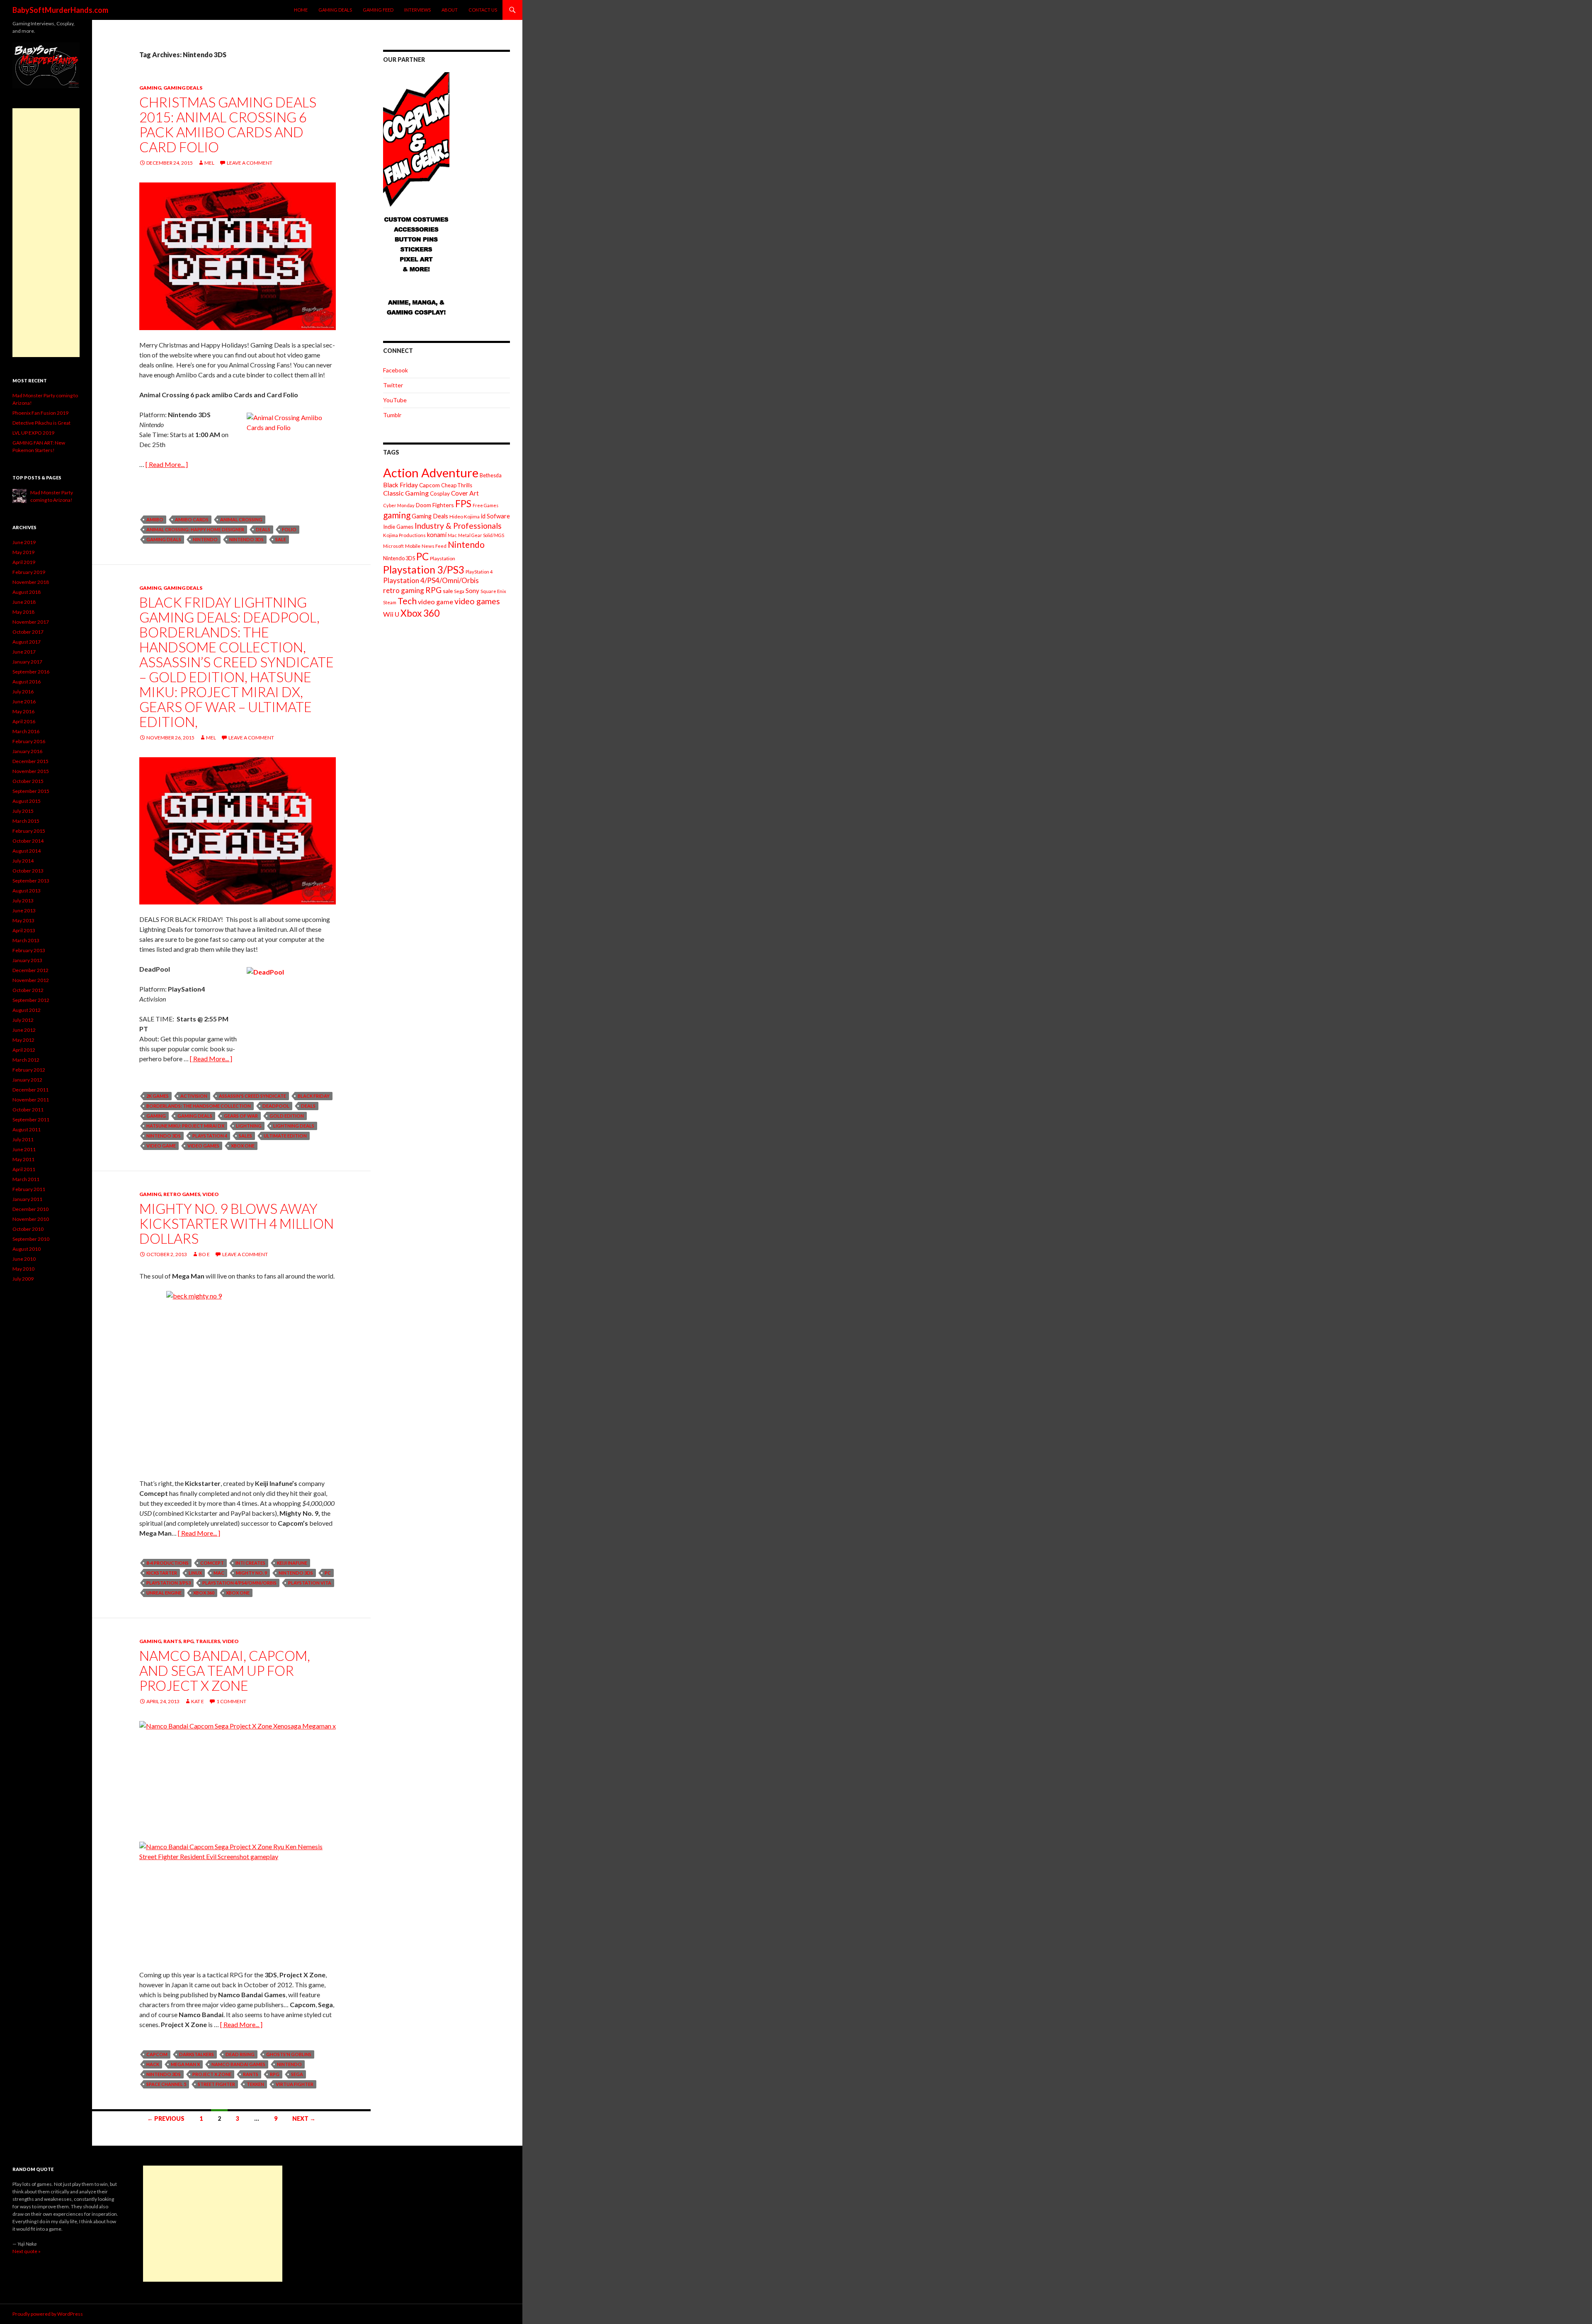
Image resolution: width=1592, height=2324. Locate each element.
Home (301, 10)
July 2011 (23, 1139)
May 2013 (23, 920)
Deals (263, 529)
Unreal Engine (164, 1593)
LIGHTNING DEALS (294, 1126)
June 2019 (24, 542)
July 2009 (23, 1279)
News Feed (434, 546)
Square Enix (493, 591)
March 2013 (26, 940)
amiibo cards (192, 519)
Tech (407, 601)
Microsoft (393, 546)
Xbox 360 (204, 1593)
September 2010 (31, 1239)
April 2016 (24, 721)
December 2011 (30, 1090)
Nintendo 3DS (246, 539)
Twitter (393, 385)
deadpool (276, 1106)
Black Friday (314, 1096)
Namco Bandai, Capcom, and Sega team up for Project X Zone (225, 1670)
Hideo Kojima (465, 517)
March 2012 (26, 1060)
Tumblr (392, 415)
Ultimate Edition (285, 1136)
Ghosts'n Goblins (289, 2054)
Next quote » (27, 2251)
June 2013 (24, 910)
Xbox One (243, 1146)
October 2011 (28, 1110)
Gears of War (241, 1116)
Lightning (249, 1126)
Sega (297, 2074)
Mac (219, 1573)
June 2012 (24, 1030)
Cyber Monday (399, 505)
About (450, 10)
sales (245, 1136)
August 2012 (27, 1010)
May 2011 (23, 1159)
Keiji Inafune (292, 1563)
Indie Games (398, 527)
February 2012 (29, 1070)
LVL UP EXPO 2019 (33, 433)
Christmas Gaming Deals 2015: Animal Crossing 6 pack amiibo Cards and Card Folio (228, 124)
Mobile (413, 546)
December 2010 (30, 1209)
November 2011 (31, 1100)
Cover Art (465, 493)
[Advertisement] (46, 233)
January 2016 (27, 751)
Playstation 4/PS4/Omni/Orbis (239, 1583)
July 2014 (23, 861)
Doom (423, 505)
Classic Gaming (406, 493)
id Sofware (495, 516)
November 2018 (31, 582)
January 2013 (27, 960)
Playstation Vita (310, 1583)
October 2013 (28, 871)
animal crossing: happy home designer (195, 529)
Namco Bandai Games (238, 2064)
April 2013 (24, 930)
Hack (153, 2064)
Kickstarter (162, 1573)
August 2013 (27, 891)
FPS (463, 504)
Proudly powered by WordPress (48, 2314)
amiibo (155, 519)
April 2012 (24, 1050)
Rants (172, 1641)
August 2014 (27, 851)
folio (289, 529)
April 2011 (24, 1169)
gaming (156, 1116)
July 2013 (23, 901)
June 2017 (24, 652)
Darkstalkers (197, 2054)
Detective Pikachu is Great (41, 423)
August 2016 (27, 682)
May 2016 (23, 711)
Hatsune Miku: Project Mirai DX (185, 1126)
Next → (304, 2119)
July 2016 (23, 692)
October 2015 (28, 781)
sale (281, 539)
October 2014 (28, 841)
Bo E (204, 1254)
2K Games (158, 1096)
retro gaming (404, 590)
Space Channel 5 (166, 2084)
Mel (209, 163)
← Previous (166, 2119)
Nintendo (205, 539)
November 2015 (31, 771)
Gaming (150, 88)
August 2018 (27, 592)
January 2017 (27, 662)
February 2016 (29, 741)
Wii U (391, 614)
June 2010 (24, 1259)
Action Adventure (431, 473)
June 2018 (24, 602)
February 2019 (29, 572)
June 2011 (24, 1149)
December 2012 (30, 970)
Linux (195, 1573)
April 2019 (24, 562)
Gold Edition (287, 1116)
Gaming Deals (335, 10)
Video (211, 1194)
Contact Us (483, 10)
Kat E (198, 1701)
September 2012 (31, 1000)
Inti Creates (250, 1563)
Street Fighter (216, 2084)
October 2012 (28, 990)
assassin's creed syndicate (252, 1096)
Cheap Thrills (457, 485)
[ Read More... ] (167, 464)
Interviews (417, 10)
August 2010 (27, 1249)
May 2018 (23, 612)
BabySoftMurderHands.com (60, 10)
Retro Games (182, 1194)
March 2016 (26, 731)
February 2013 (29, 950)
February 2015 (29, 831)
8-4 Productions (167, 1563)
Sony (472, 591)
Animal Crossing (241, 519)
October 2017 (28, 632)
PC (328, 1573)
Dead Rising (240, 2054)
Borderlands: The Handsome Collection (199, 1106)
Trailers (208, 1641)
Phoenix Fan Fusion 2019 (40, 413)
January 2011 (27, 1199)
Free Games (485, 505)
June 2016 (24, 701)
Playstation (443, 558)
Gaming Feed (378, 10)
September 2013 (31, 881)
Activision (194, 1096)
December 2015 (30, 761)
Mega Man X (185, 2064)
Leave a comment (250, 163)
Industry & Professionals (458, 526)
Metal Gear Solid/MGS (481, 535)
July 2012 (23, 1020)
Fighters (443, 505)
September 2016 (31, 672)
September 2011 (31, 1119)
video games (203, 1146)
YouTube (395, 400)
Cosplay (440, 493)
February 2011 (29, 1189)
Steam (390, 602)
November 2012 (31, 980)
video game (161, 1146)
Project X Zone (212, 2074)
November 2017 (31, 622)
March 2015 (26, 821)
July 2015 (23, 811)
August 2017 (27, 642)
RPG (188, 1641)
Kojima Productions (404, 535)
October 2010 (28, 1229)
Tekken (255, 2084)
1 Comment (231, 1701)
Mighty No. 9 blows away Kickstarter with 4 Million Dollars (237, 1223)
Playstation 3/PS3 (169, 1583)
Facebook (396, 370)
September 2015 (31, 791)
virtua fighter (295, 2084)
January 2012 (27, 1080)
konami (437, 535)
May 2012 (23, 1040)
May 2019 (23, 552)
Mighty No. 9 (251, 1573)
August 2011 (27, 1129)
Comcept (212, 1563)
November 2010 (31, 1219)
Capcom (157, 2054)
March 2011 (26, 1179)
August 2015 (27, 801)
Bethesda (491, 475)
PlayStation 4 (210, 1136)
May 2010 (23, 1269)
